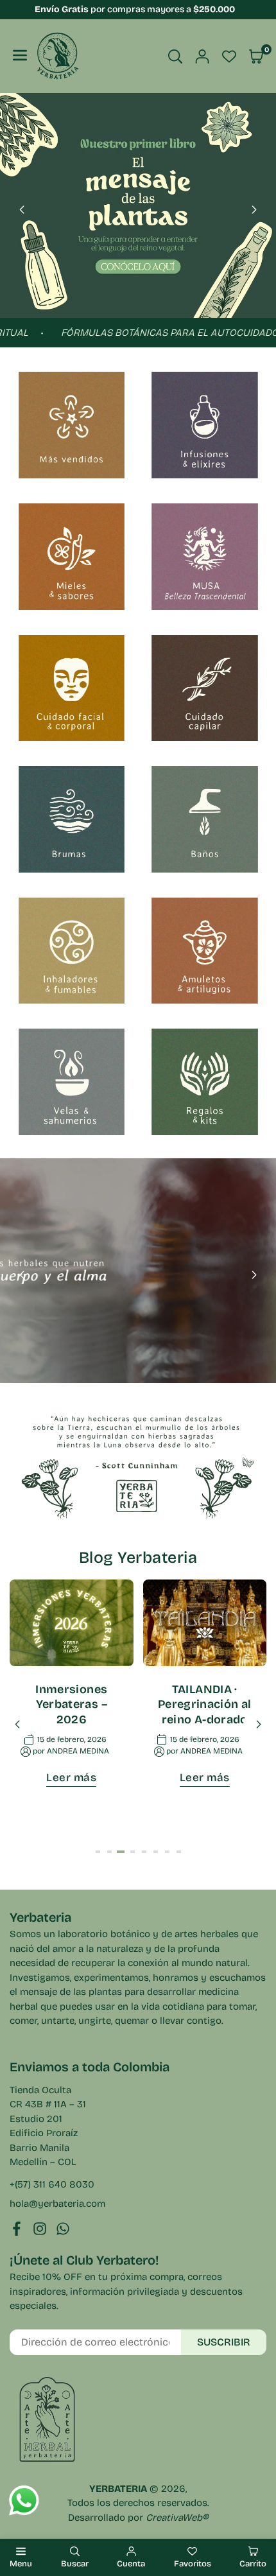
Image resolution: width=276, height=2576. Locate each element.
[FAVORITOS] (229, 57)
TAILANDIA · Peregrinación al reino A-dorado (205, 1704)
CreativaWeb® (177, 2518)
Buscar (75, 2564)
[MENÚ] (20, 56)
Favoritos (193, 2564)
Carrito (253, 2564)
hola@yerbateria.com (57, 2204)
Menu (21, 2564)
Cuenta (131, 2564)
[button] (254, 210)
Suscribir (224, 2342)
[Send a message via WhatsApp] (24, 2501)
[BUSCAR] (175, 57)
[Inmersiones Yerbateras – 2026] (72, 1623)
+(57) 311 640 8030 (52, 2184)
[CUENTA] (202, 57)
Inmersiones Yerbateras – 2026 (71, 1704)
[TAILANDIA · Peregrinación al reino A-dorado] (205, 1623)
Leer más (71, 1778)
